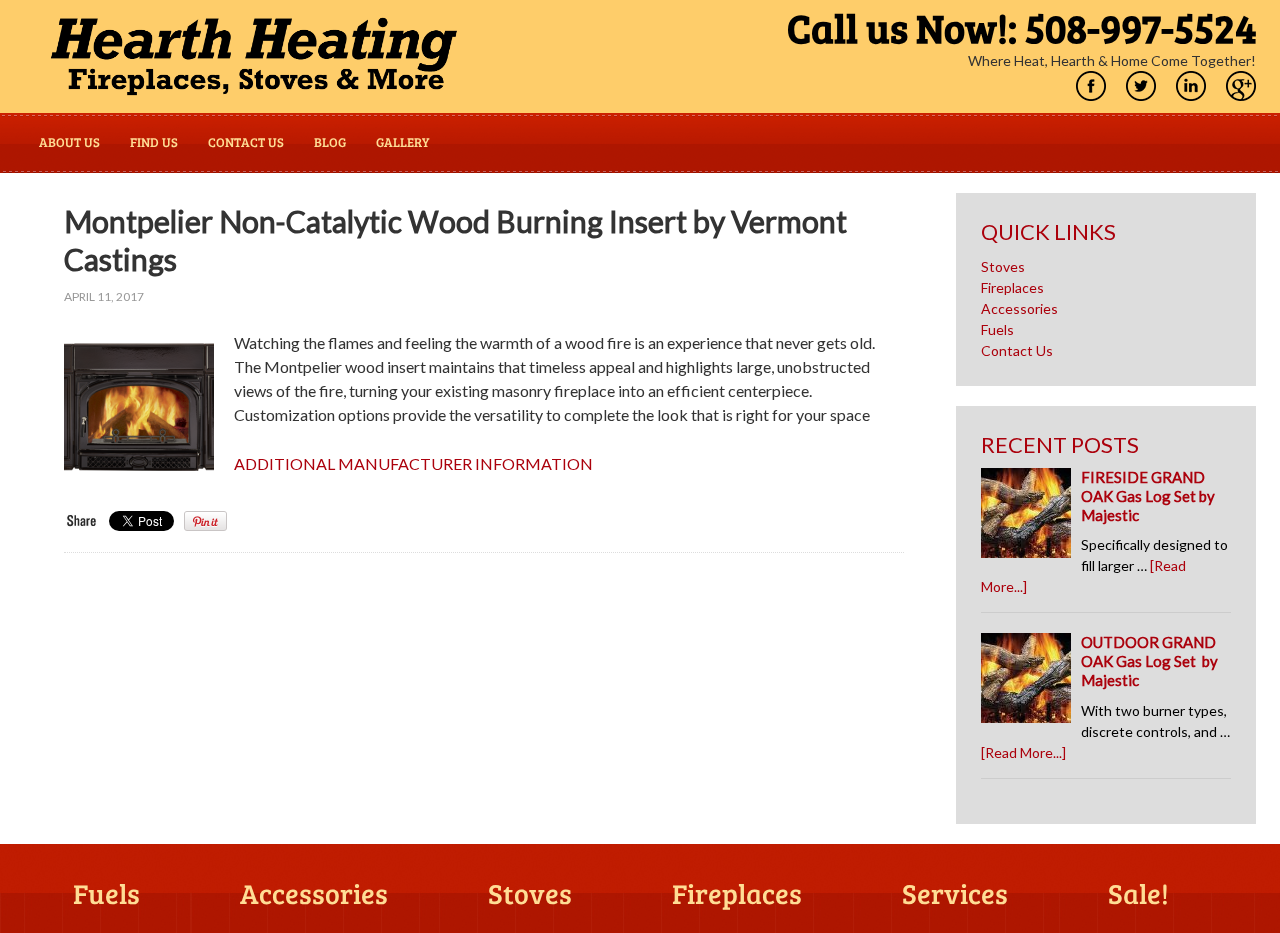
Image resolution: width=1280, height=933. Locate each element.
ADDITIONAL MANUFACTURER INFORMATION (413, 463)
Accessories (1019, 308)
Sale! (1138, 895)
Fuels (997, 329)
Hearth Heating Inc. (254, 56)
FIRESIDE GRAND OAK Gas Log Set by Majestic (1148, 496)
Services (955, 895)
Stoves (1003, 266)
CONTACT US (246, 142)
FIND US (154, 142)
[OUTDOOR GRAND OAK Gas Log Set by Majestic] (1031, 683)
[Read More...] (1023, 752)
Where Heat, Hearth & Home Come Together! (1112, 60)
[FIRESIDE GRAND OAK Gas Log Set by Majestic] (1031, 518)
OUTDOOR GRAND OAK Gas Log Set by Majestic (1149, 661)
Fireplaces (1012, 287)
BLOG (330, 142)
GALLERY (402, 142)
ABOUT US (69, 142)
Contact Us (1017, 350)
